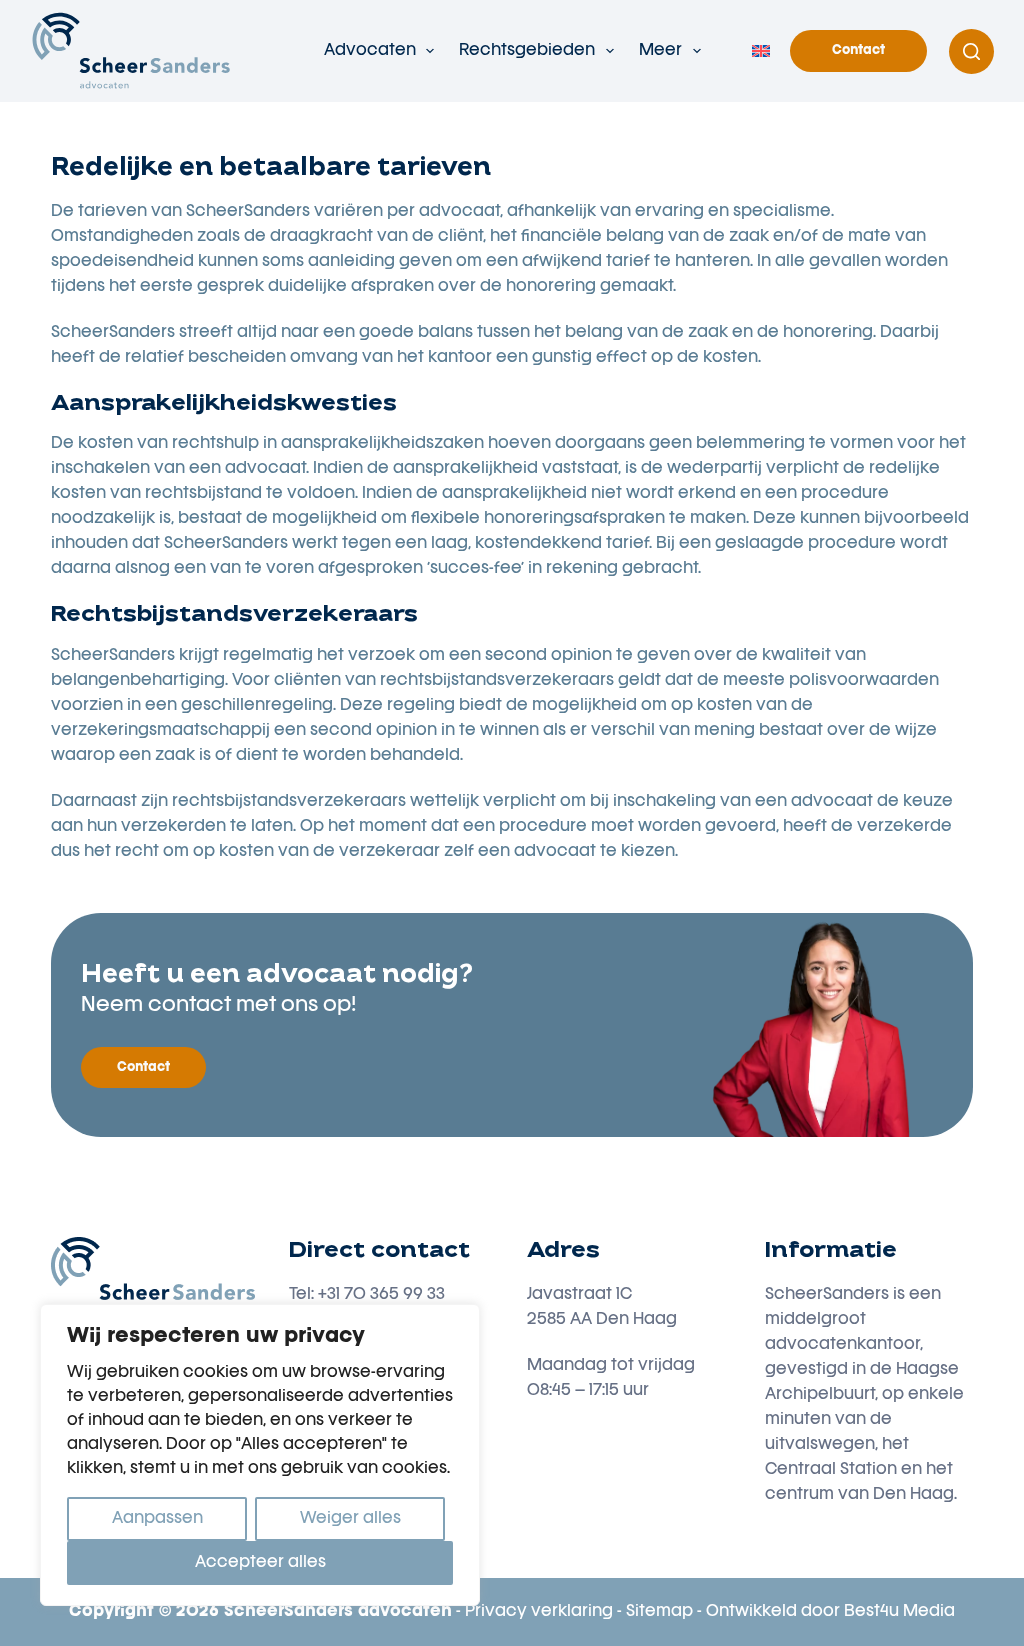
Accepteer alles (260, 1563)
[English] (761, 51)
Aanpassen (157, 1519)
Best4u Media (899, 1612)
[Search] (971, 51)
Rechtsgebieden (527, 51)
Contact (858, 50)
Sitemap (659, 1612)
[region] (260, 1455)
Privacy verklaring (539, 1612)
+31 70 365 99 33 (381, 1295)
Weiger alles (350, 1519)
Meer (660, 51)
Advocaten (370, 51)
